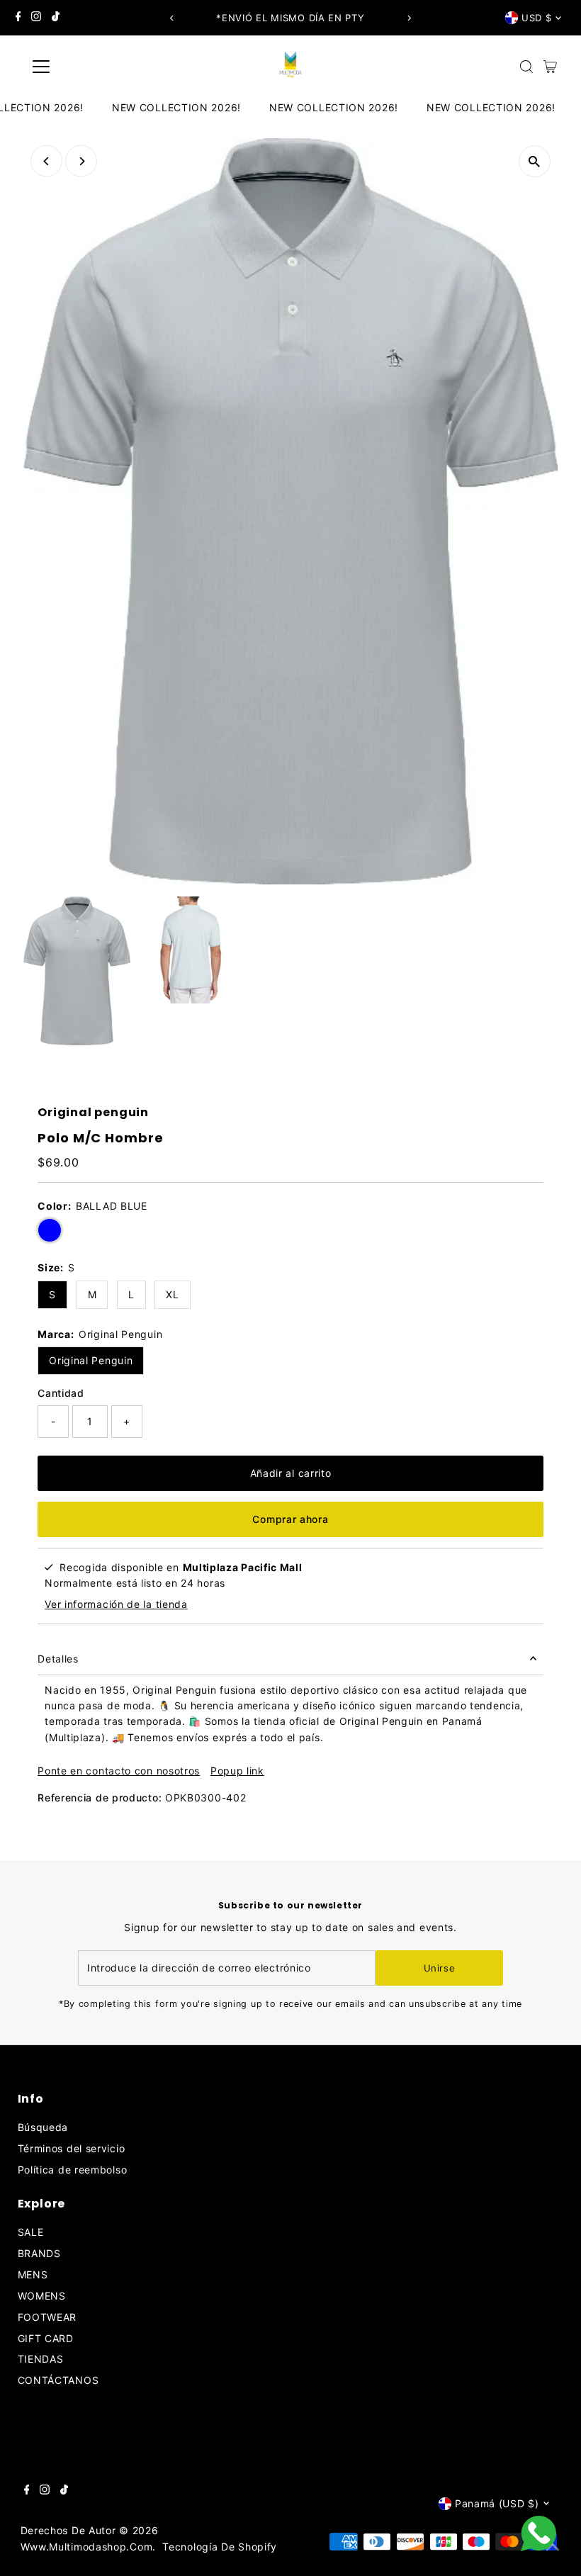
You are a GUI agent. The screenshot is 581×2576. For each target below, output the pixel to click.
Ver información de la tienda (116, 1604)
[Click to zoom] (535, 161)
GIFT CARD (46, 2338)
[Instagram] (36, 18)
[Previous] (173, 18)
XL (172, 1294)
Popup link (237, 1771)
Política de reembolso (73, 2170)
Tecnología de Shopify (220, 2547)
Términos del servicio (72, 2148)
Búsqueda (43, 2127)
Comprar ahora (290, 1519)
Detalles (58, 1659)
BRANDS (39, 2253)
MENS (33, 2274)
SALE (31, 2232)
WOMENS (42, 2296)
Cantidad (61, 1393)
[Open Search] (526, 67)
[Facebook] (18, 18)
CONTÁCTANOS (58, 2380)
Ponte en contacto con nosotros (119, 1771)
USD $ (536, 18)
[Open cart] (550, 67)
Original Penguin (91, 1360)
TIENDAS (41, 2359)
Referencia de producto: (100, 1798)
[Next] (408, 18)
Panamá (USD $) (497, 2503)
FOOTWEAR (47, 2317)
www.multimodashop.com (87, 2547)
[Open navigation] (87, 67)
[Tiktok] (56, 18)
